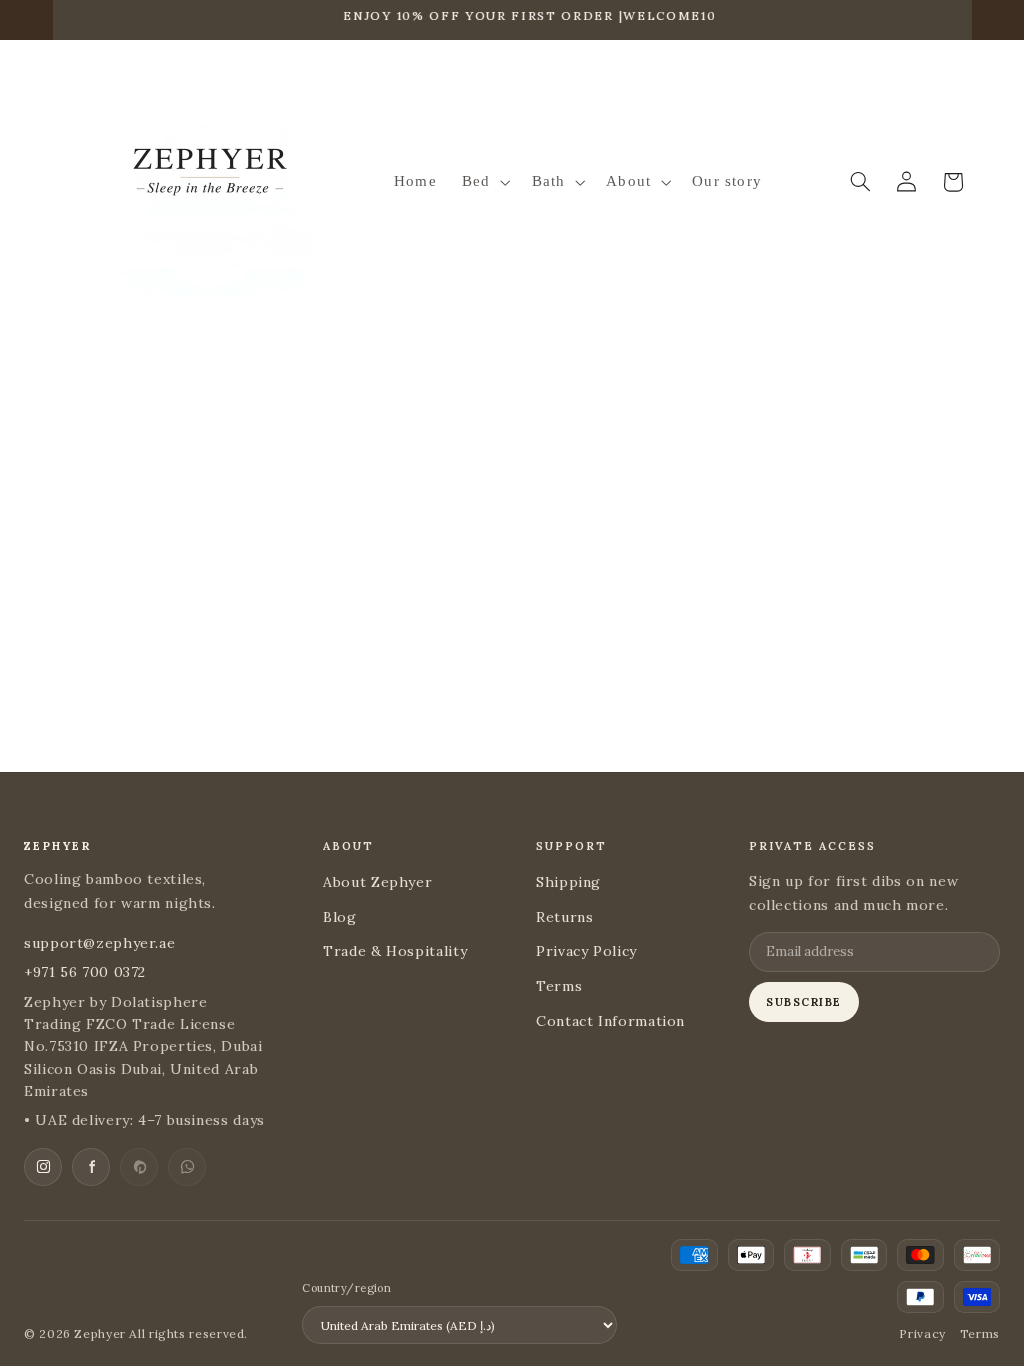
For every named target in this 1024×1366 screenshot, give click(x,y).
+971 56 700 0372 (85, 972)
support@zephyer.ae (99, 943)
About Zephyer (377, 882)
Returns (564, 917)
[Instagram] (43, 1167)
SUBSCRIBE (804, 1002)
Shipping (568, 882)
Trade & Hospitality (395, 951)
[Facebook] (91, 1167)
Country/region (346, 1288)
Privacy (922, 1333)
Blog (340, 917)
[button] (484, 182)
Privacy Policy (586, 951)
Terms (559, 986)
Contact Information (610, 1021)
